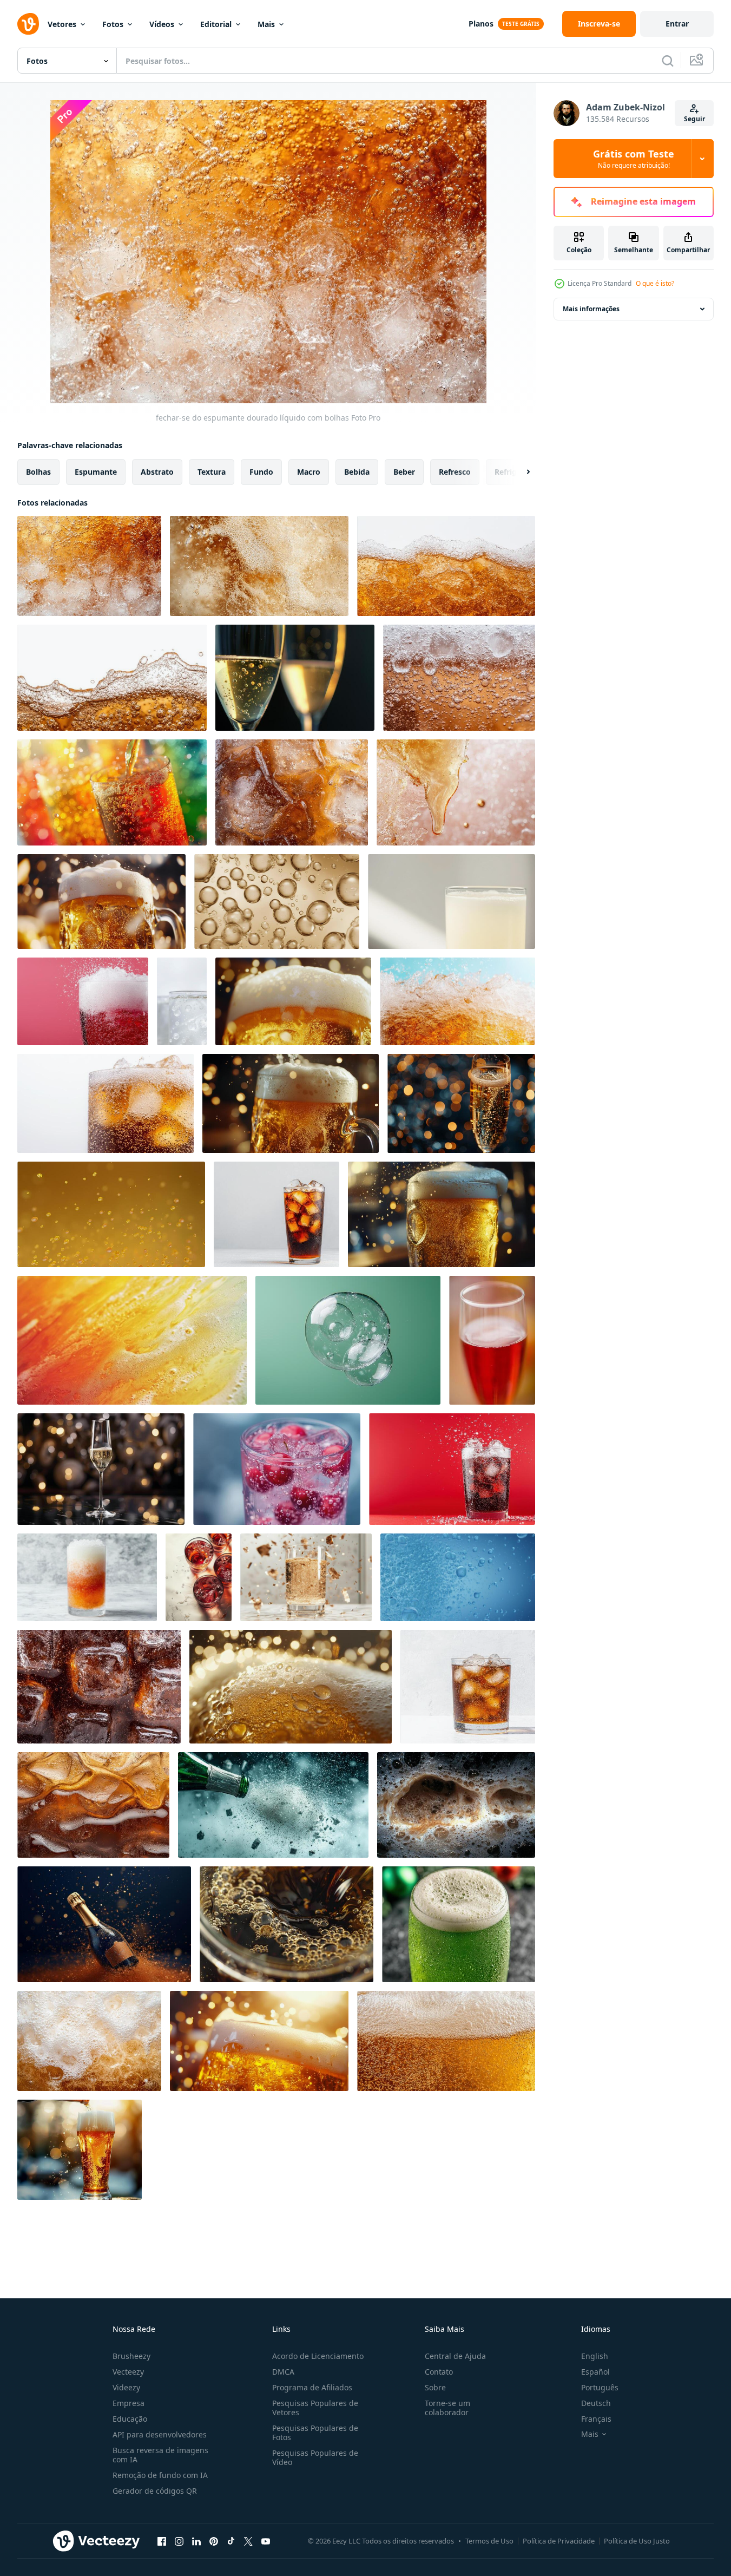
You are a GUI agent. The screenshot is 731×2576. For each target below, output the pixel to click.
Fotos (113, 24)
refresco (455, 472)
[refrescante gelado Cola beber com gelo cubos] (276, 1214)
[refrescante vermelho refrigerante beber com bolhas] (83, 1001)
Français (596, 2419)
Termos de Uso (489, 2541)
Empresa (129, 2403)
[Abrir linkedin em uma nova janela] (196, 2541)
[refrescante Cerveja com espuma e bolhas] (457, 1001)
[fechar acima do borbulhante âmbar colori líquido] (446, 566)
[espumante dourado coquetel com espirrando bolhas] (306, 1577)
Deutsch (596, 2403)
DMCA (283, 2372)
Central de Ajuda (455, 2356)
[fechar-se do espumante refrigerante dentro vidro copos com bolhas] (199, 1577)
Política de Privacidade (559, 2541)
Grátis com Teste (634, 159)
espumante (96, 472)
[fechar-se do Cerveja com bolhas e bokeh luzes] (259, 2041)
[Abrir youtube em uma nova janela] (266, 2541)
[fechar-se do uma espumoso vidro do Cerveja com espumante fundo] (101, 902)
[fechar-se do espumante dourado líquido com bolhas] (89, 566)
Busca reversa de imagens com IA (160, 2455)
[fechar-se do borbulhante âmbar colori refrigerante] (292, 792)
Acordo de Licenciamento (318, 2356)
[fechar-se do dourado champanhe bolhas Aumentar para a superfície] (277, 902)
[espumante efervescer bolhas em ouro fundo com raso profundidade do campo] (111, 1214)
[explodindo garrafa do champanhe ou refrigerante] (273, 1805)
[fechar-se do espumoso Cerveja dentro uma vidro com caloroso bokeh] (291, 1103)
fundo (261, 472)
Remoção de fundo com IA (160, 2475)
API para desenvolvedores (160, 2434)
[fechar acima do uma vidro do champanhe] (461, 1103)
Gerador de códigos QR (155, 2491)
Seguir (694, 119)
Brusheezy (131, 2356)
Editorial (216, 24)
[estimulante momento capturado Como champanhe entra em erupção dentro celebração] (104, 1924)
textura (212, 472)
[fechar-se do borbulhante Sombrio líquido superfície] (287, 1924)
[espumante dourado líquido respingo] (456, 792)
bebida (357, 472)
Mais (266, 24)
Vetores (62, 24)
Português (600, 2387)
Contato (439, 2372)
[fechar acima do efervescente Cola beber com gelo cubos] (99, 1687)
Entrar (677, 24)
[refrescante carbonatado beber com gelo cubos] (452, 1469)
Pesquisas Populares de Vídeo (315, 2457)
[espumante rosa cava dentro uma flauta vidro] (492, 1340)
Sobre (435, 2387)
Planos (481, 24)
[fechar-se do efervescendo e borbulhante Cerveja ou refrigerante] (459, 678)
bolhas (38, 472)
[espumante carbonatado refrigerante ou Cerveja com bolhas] (112, 678)
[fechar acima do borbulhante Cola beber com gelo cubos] (93, 1805)
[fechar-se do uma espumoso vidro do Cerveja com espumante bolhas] (442, 1214)
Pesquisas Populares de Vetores (315, 2408)
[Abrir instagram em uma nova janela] (179, 2541)
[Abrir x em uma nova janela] (248, 2541)
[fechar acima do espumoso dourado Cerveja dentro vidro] (446, 2041)
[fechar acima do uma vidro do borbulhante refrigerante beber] (106, 1103)
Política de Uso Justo (637, 2541)
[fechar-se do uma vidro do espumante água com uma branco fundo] (452, 902)
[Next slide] (519, 472)
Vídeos (162, 24)
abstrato (157, 472)
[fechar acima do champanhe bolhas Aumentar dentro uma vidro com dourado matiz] (295, 678)
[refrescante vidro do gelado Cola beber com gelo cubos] (468, 1687)
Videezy (126, 2387)
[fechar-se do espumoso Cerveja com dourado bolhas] (293, 1001)
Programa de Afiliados (312, 2387)
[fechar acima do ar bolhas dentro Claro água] (182, 1001)
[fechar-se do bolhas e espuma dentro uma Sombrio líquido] (456, 1805)
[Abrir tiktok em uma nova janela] (231, 2541)
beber (404, 472)
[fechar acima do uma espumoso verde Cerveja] (459, 1924)
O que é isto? (655, 283)
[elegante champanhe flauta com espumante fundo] (101, 1469)
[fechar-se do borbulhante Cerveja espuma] (89, 2041)
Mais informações (591, 309)
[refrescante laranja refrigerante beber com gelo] (87, 1577)
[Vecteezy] (28, 24)
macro (309, 472)
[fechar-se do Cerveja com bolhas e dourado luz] (291, 1687)
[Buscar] (668, 61)
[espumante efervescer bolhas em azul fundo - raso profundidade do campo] (458, 1577)
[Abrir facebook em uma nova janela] (162, 2541)
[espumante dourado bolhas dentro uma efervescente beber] (259, 566)
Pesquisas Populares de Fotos (315, 2433)
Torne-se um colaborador (447, 2408)
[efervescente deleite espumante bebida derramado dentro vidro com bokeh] (112, 792)
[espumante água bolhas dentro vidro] (348, 1340)
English (595, 2356)
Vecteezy (128, 2372)
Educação (130, 2419)
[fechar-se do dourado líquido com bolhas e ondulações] (132, 1340)
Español (595, 2372)
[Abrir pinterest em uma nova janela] (214, 2541)
